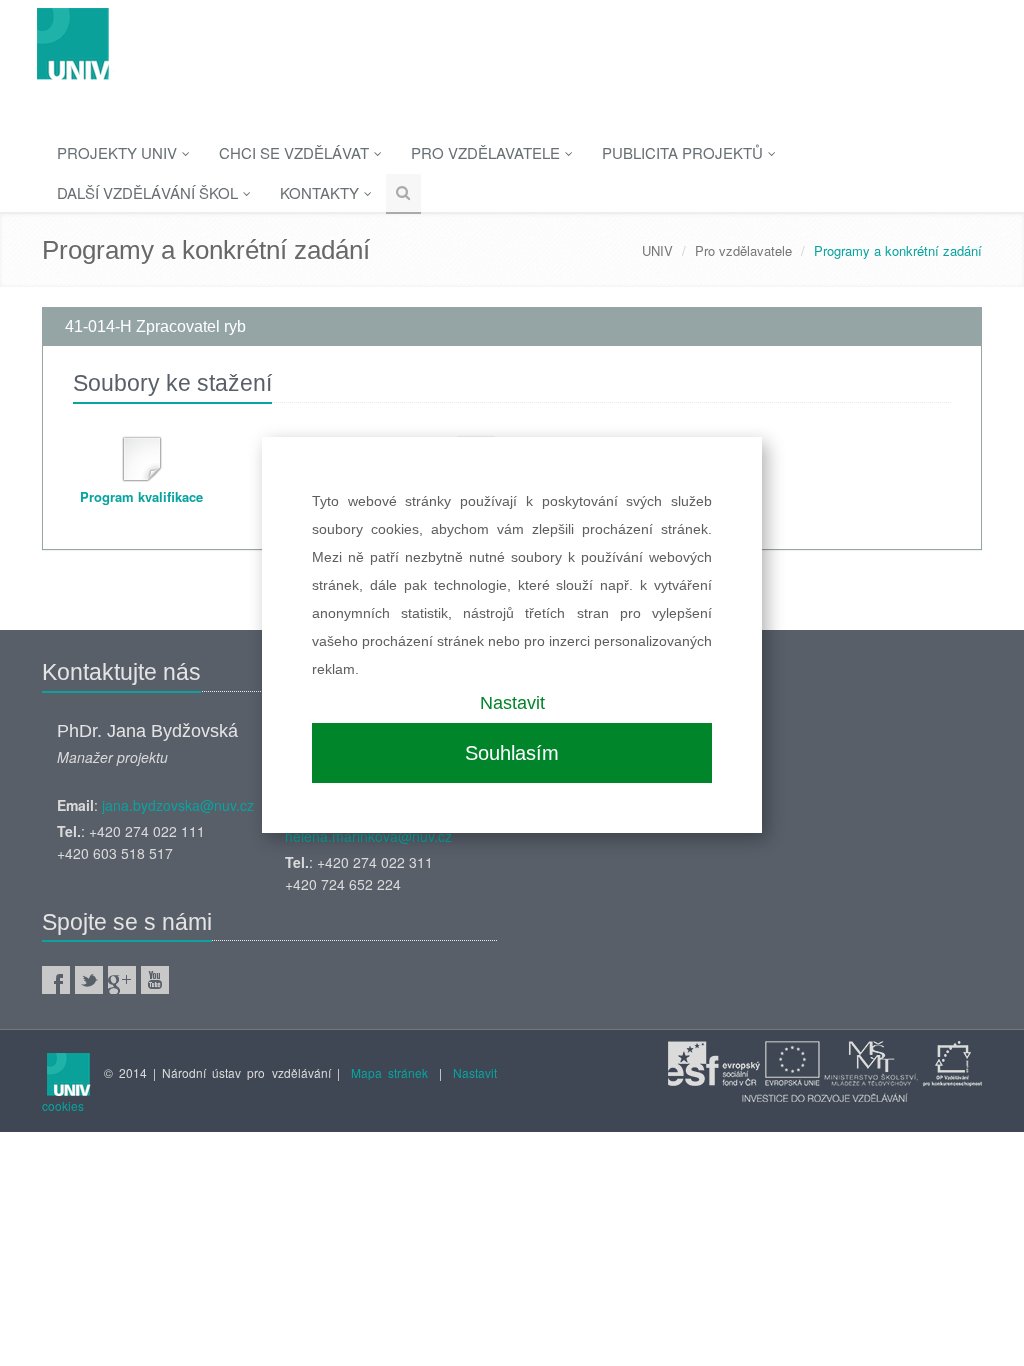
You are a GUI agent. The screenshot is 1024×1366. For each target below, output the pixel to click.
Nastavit (512, 703)
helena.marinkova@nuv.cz (368, 836)
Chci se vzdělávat (296, 152)
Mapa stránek (389, 1072)
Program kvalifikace (141, 496)
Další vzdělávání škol (149, 192)
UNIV (657, 250)
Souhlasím (512, 753)
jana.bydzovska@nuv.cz (178, 805)
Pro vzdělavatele (487, 152)
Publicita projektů (684, 152)
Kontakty (321, 192)
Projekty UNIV (119, 152)
